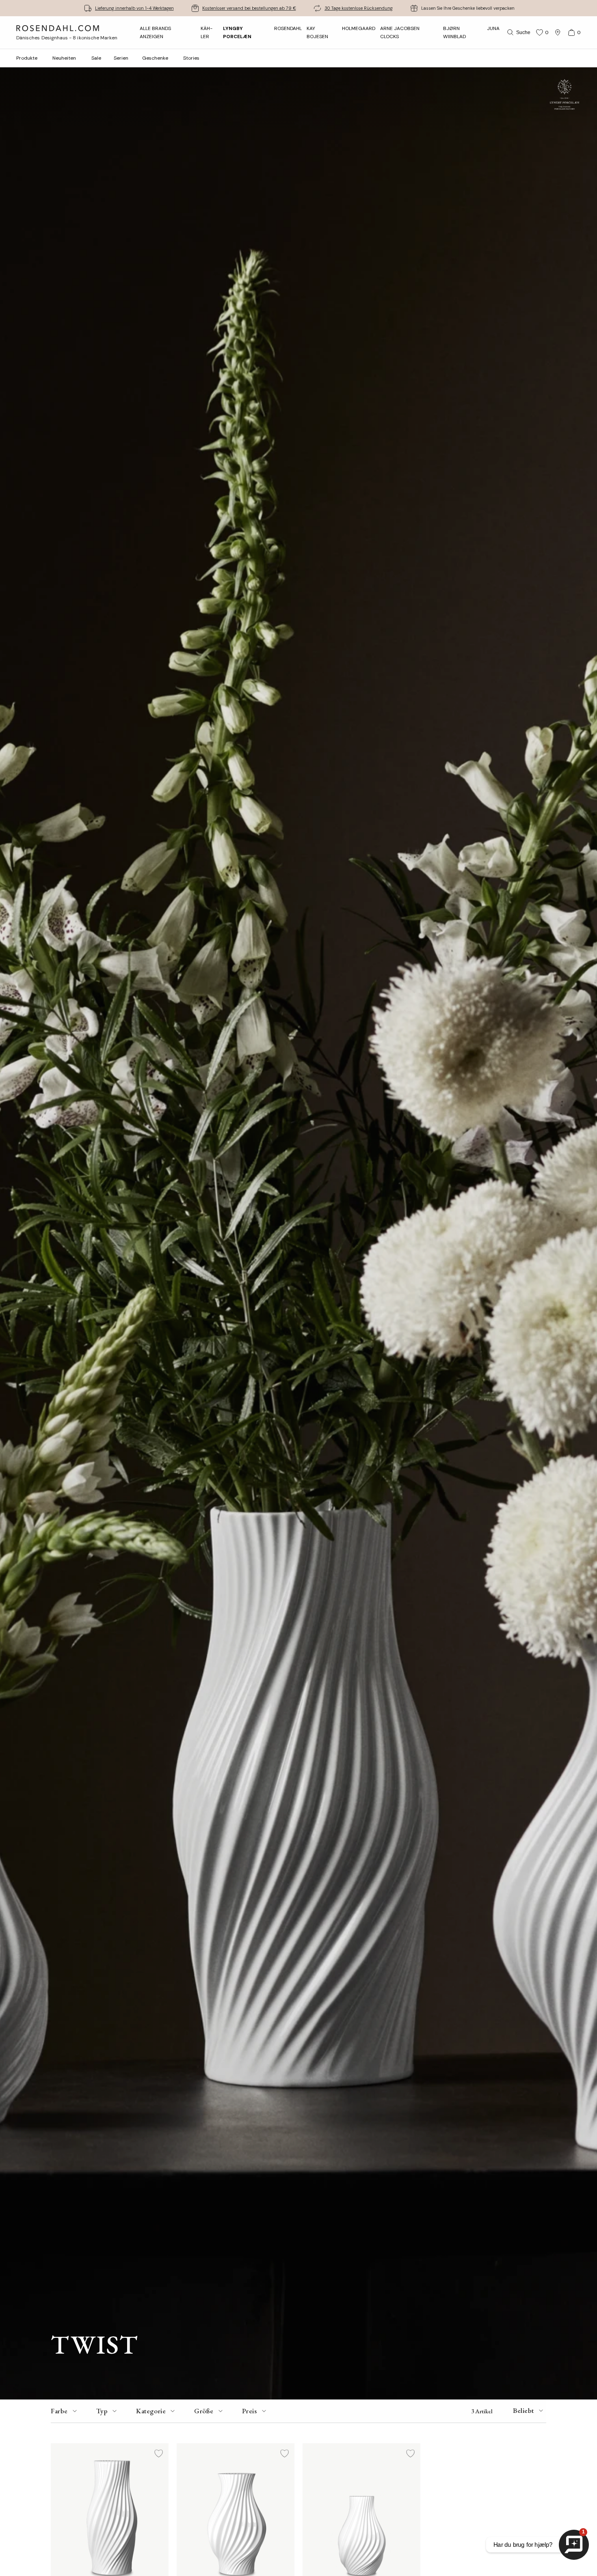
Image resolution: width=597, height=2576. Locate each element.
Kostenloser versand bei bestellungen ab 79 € (249, 8)
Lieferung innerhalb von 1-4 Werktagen (134, 8)
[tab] (65, 2411)
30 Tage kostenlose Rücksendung (359, 8)
